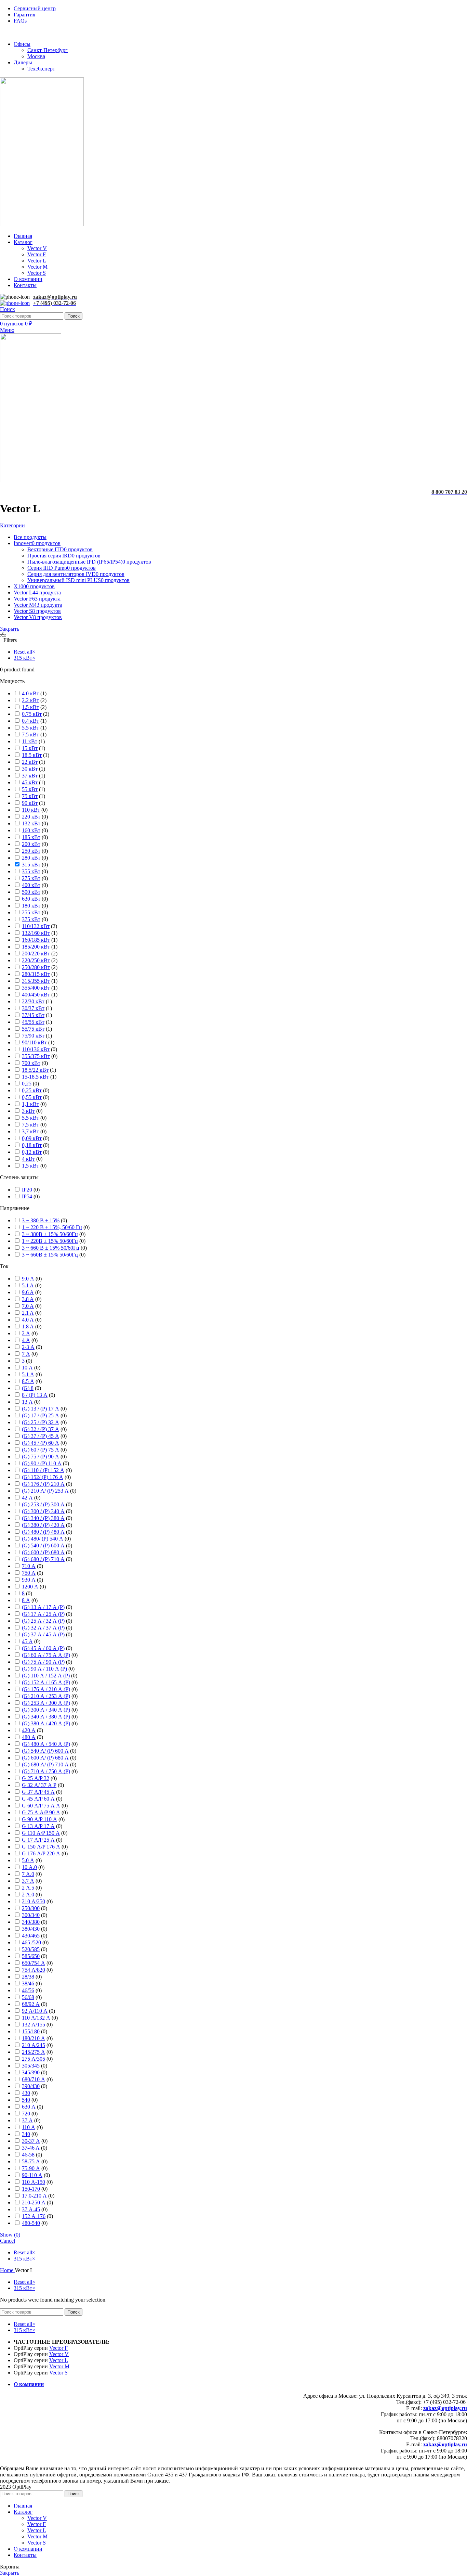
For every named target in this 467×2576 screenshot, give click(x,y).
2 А (26, 1333)
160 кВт (31, 830)
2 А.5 (28, 1888)
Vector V (37, 248)
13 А (27, 1402)
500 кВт (31, 892)
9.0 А (28, 1279)
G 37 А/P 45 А (38, 1792)
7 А (26, 1354)
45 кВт (30, 782)
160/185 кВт (36, 940)
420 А (29, 1730)
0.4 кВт (30, 721)
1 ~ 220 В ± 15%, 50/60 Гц (52, 1227)
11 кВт (30, 741)
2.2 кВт (30, 700)
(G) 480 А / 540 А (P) (46, 1744)
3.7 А (28, 1881)
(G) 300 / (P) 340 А (43, 1511)
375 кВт (31, 919)
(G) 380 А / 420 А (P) (46, 1723)
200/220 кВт (36, 954)
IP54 (27, 1196)
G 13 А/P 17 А (38, 1826)
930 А (29, 1580)
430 (26, 2093)
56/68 (28, 1997)
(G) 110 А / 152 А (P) (46, 1676)
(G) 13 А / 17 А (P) (43, 1607)
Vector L (37, 261)
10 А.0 (29, 1867)
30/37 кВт (33, 1008)
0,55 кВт (32, 1097)
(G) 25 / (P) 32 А (41, 1422)
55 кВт (30, 789)
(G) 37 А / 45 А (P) (43, 1634)
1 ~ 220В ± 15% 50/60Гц (50, 1241)
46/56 (28, 1990)
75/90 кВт (33, 1036)
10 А (27, 1368)
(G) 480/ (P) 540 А (43, 1539)
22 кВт (30, 762)
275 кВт (31, 878)
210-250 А (34, 2203)
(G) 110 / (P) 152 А (43, 1470)
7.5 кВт (30, 735)
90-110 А (32, 2175)
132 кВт (31, 823)
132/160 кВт (36, 933)
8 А (26, 1600)
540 (26, 2100)
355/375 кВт (36, 1056)
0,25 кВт (32, 1090)
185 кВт (31, 837)
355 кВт (31, 871)
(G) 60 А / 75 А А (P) (46, 1655)
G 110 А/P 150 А (41, 1833)
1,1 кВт (30, 1104)
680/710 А (34, 2079)
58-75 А (31, 2161)
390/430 (31, 2086)
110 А (29, 2127)
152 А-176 (34, 2216)
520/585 (31, 1949)
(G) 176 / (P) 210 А (43, 1484)
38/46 (28, 1983)
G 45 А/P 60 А (38, 1799)
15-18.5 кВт (35, 1077)
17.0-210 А (34, 2196)
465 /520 (31, 1942)
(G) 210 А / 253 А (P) (46, 1696)
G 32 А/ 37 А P (39, 1785)
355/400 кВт (36, 988)
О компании (29, 2384)
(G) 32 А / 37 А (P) (43, 1628)
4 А (26, 1340)
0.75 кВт (32, 714)
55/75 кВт (33, 1029)
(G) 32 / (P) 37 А (41, 1429)
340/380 (31, 1922)
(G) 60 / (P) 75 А (41, 1450)
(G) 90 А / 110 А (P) (44, 1669)
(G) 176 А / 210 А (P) (46, 1689)
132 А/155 (34, 2025)
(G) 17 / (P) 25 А (41, 1415)
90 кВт (30, 803)
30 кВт (30, 769)
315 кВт (31, 865)
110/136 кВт (36, 1049)
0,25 (27, 1084)
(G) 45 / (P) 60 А (41, 1443)
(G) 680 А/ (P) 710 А (45, 1764)
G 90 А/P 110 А (39, 1819)
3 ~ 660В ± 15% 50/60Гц (50, 1255)
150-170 (31, 2189)
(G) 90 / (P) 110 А (42, 1463)
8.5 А (28, 1381)
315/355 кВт (36, 981)
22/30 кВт (33, 1001)
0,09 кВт (32, 1138)
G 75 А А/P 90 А (41, 1812)
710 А (29, 1566)
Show (10, 2235)
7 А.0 (28, 1874)
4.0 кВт (30, 693)
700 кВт (31, 1063)
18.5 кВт (32, 755)
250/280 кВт (36, 967)
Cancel (8, 2241)
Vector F (37, 254)
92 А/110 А (35, 2011)
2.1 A (28, 1313)
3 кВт (28, 1111)
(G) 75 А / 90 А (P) (43, 1662)
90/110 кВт (34, 1042)
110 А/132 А (36, 2018)
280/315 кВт (36, 974)
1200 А (30, 1587)
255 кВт (31, 912)
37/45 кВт (33, 1015)
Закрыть (10, 629)
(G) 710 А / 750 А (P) (46, 1771)
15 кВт (30, 748)
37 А (27, 2120)
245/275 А (34, 2052)
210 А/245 (34, 2045)
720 (26, 2114)
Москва (36, 56)
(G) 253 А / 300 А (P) (46, 1703)
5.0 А (28, 1860)
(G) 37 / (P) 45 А (41, 1436)
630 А (29, 2107)
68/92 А (31, 2004)
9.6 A (28, 1292)
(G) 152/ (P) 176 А (43, 1477)
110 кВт (31, 810)
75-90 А (31, 2168)
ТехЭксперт (41, 69)
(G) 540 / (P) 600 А (43, 1545)
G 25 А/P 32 (36, 1778)
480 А (29, 1737)
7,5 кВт (30, 1125)
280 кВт (31, 858)
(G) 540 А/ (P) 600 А (45, 1751)
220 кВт (31, 817)
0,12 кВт (32, 1152)
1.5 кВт (30, 707)
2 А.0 (28, 1895)
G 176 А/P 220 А (41, 1853)
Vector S (37, 273)
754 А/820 (34, 1970)
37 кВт (30, 776)
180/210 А (34, 2038)
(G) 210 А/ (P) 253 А (45, 1491)
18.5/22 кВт (35, 1070)
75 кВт (30, 796)
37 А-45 (31, 2209)
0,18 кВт (32, 1145)
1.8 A (28, 1326)
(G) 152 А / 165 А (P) (46, 1682)
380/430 (31, 1929)
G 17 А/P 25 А (38, 1840)
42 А (27, 1498)
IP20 (27, 1190)
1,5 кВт (30, 1166)
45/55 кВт (33, 1022)
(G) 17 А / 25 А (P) (43, 1614)
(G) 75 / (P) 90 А (41, 1457)
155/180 (31, 2031)
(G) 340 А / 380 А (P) (46, 1717)
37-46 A (31, 2148)
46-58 (28, 2155)
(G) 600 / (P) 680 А (43, 1552)
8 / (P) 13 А (35, 1395)
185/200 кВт (36, 947)
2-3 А (28, 1347)
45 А (27, 1641)
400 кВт (31, 885)
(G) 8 (28, 1388)
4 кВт (28, 1159)
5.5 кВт (30, 728)
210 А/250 (34, 1901)
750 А (29, 1573)
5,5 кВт (30, 1118)
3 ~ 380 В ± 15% (41, 1220)
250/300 (31, 1908)
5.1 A (28, 1285)
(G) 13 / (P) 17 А (41, 1409)
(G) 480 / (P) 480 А (43, 1532)
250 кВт (31, 851)
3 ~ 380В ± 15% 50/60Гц (50, 1234)
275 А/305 (34, 2059)
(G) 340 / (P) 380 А (43, 1518)
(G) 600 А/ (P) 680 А (45, 1758)
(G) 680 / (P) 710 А (43, 1559)
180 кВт (31, 906)
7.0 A (28, 1306)
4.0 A (28, 1320)
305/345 (31, 2066)
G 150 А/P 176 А (41, 1847)
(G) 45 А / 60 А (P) (43, 1648)
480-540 (31, 2223)
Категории (12, 525)
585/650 (31, 1956)
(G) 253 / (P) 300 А (43, 1504)
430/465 (31, 1936)
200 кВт (31, 844)
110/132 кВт (36, 926)
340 (26, 2134)
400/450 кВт (36, 995)
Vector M (37, 267)
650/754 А (34, 1963)
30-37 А (31, 2141)
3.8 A (28, 1299)
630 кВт (31, 899)
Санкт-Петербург (48, 50)
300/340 (31, 1915)
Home (7, 2270)
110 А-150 (34, 2182)
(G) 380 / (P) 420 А (43, 1525)
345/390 (31, 2072)
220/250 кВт (36, 960)
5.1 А (28, 1374)
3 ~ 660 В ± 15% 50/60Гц (51, 1248)
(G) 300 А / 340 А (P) (46, 1710)
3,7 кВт (30, 1131)
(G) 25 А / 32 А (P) (43, 1621)
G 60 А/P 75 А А (41, 1806)
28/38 (28, 1977)
